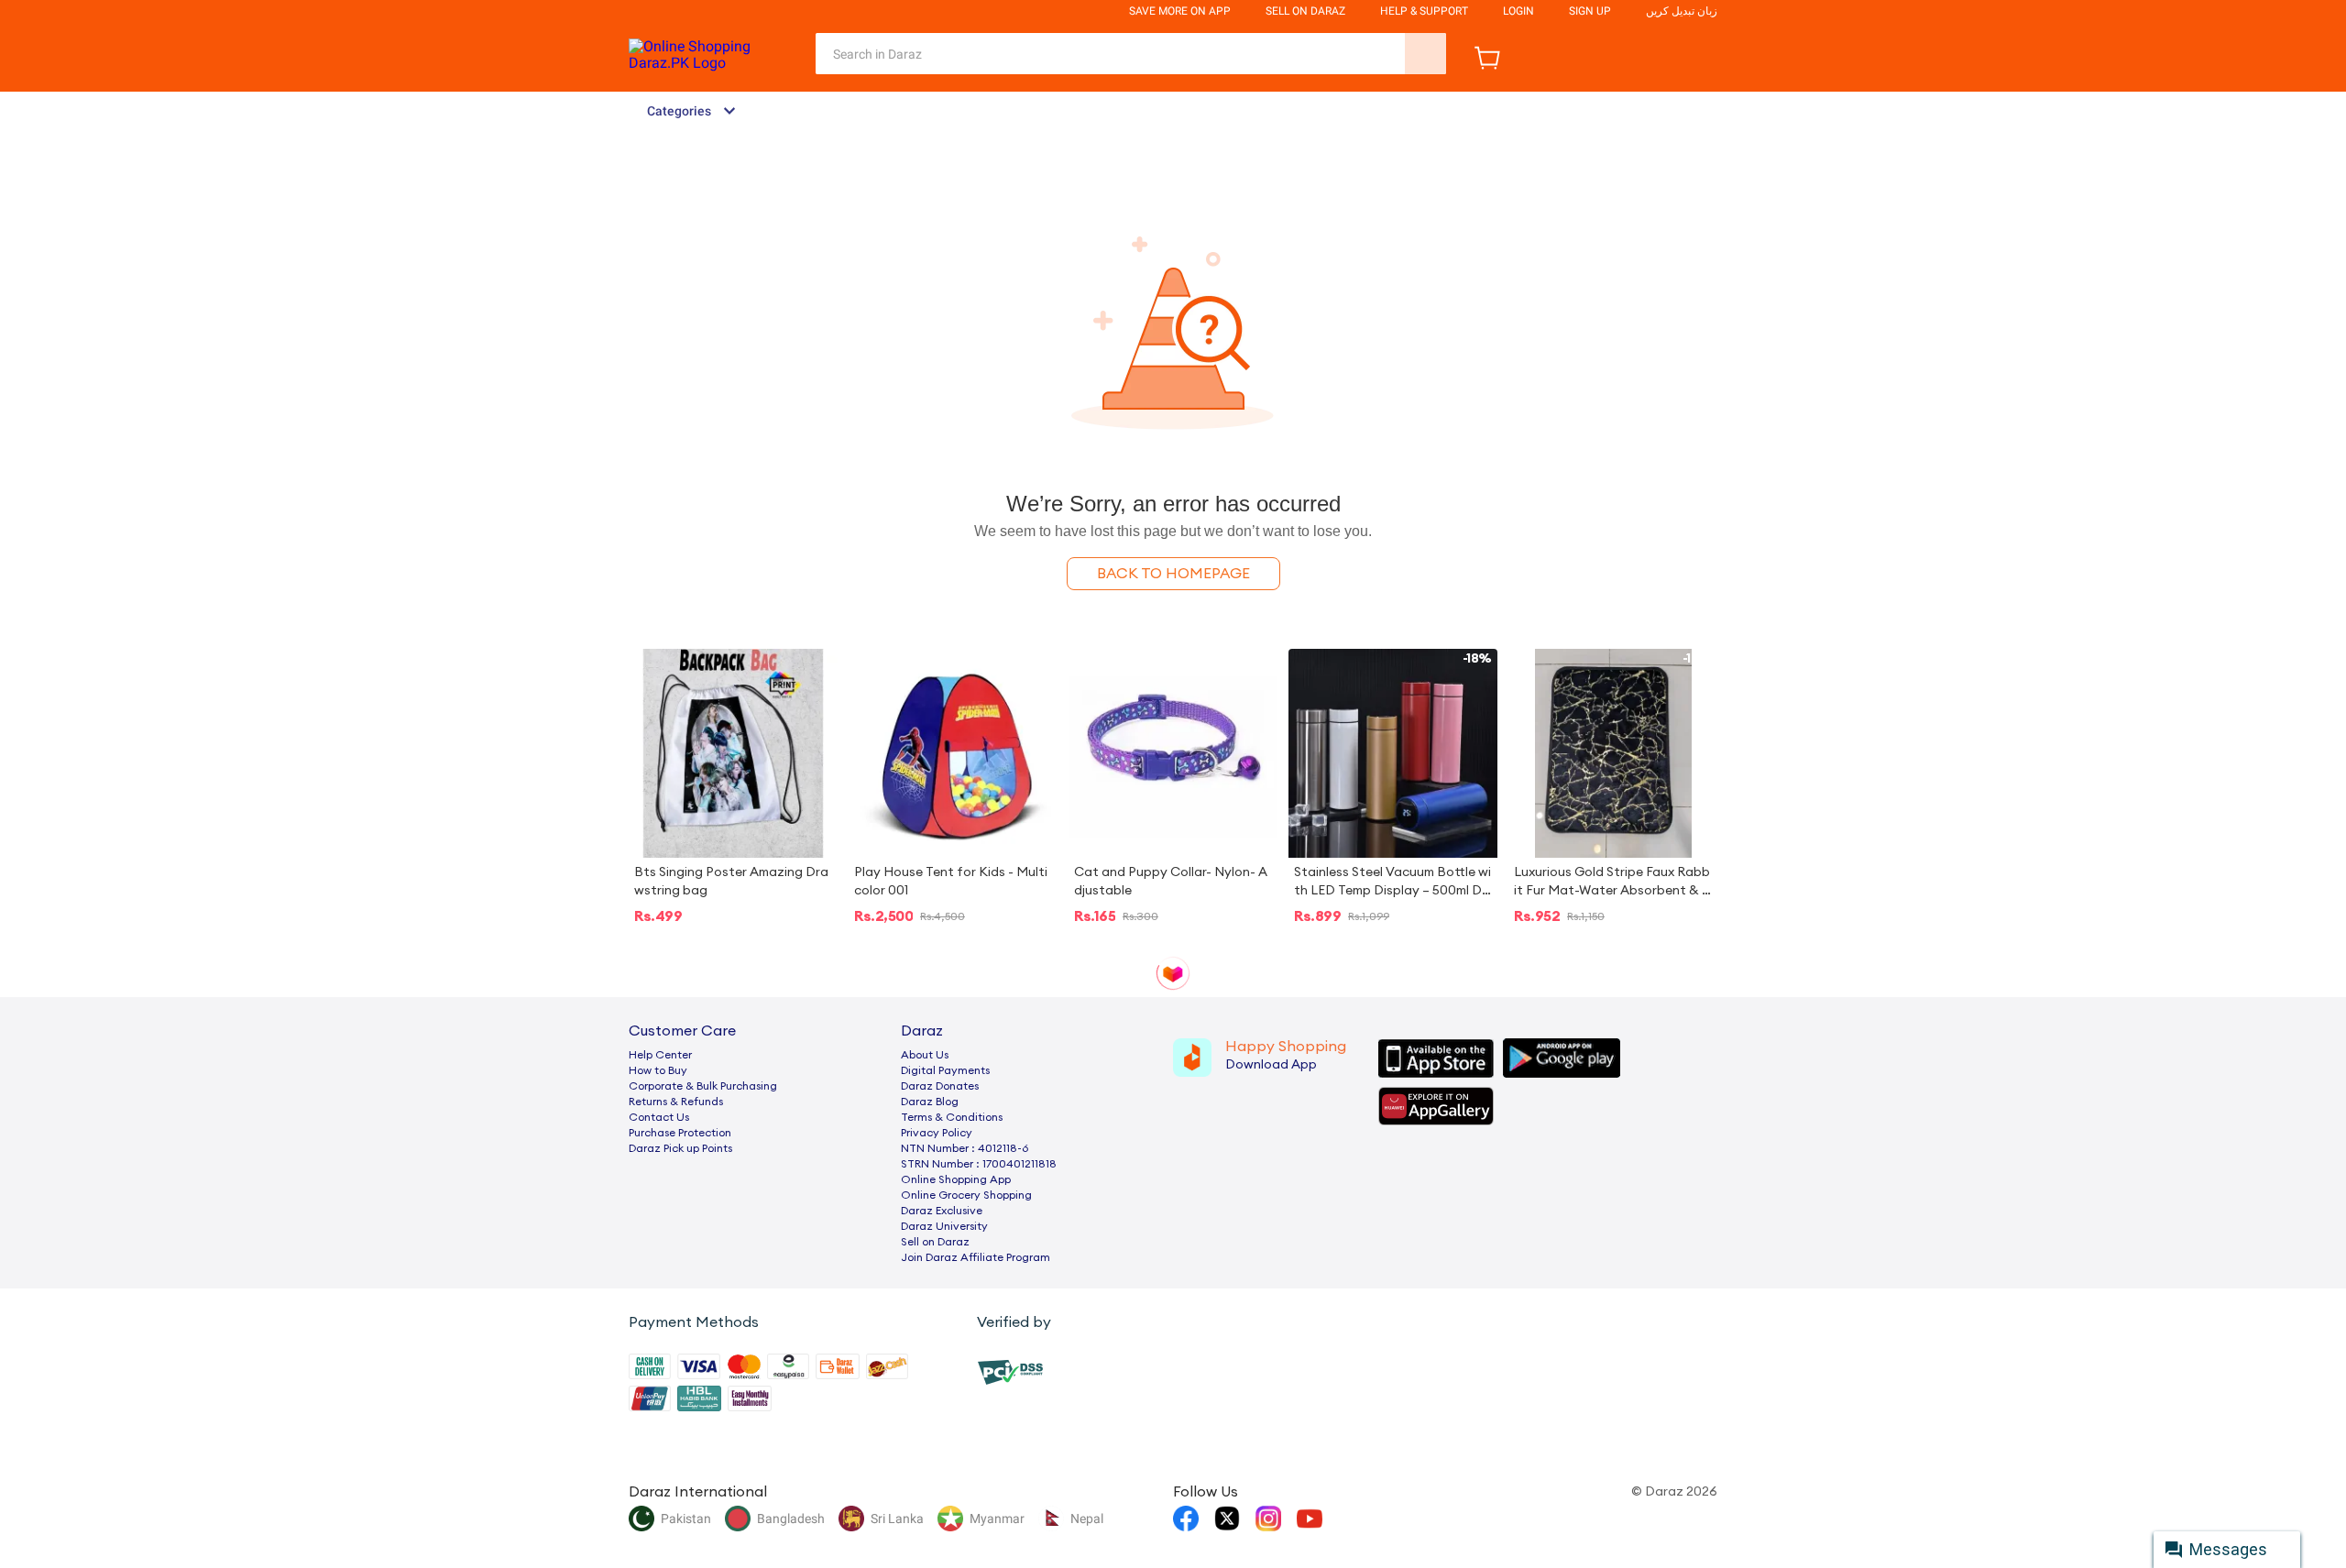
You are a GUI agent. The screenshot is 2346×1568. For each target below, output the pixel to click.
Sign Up (1590, 11)
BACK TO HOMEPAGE (1173, 574)
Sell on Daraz (935, 1242)
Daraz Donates (940, 1086)
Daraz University (944, 1226)
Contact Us (659, 1117)
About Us (925, 1055)
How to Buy (658, 1070)
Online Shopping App (956, 1179)
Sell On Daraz (1305, 11)
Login (1518, 11)
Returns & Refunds (676, 1102)
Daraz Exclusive (942, 1211)
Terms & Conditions (952, 1117)
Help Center (660, 1055)
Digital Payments (945, 1070)
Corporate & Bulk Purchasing (703, 1086)
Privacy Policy (937, 1133)
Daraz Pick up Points (680, 1148)
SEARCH (1425, 54)
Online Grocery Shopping (966, 1195)
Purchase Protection (680, 1133)
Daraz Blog (930, 1102)
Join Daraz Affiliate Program (976, 1257)
